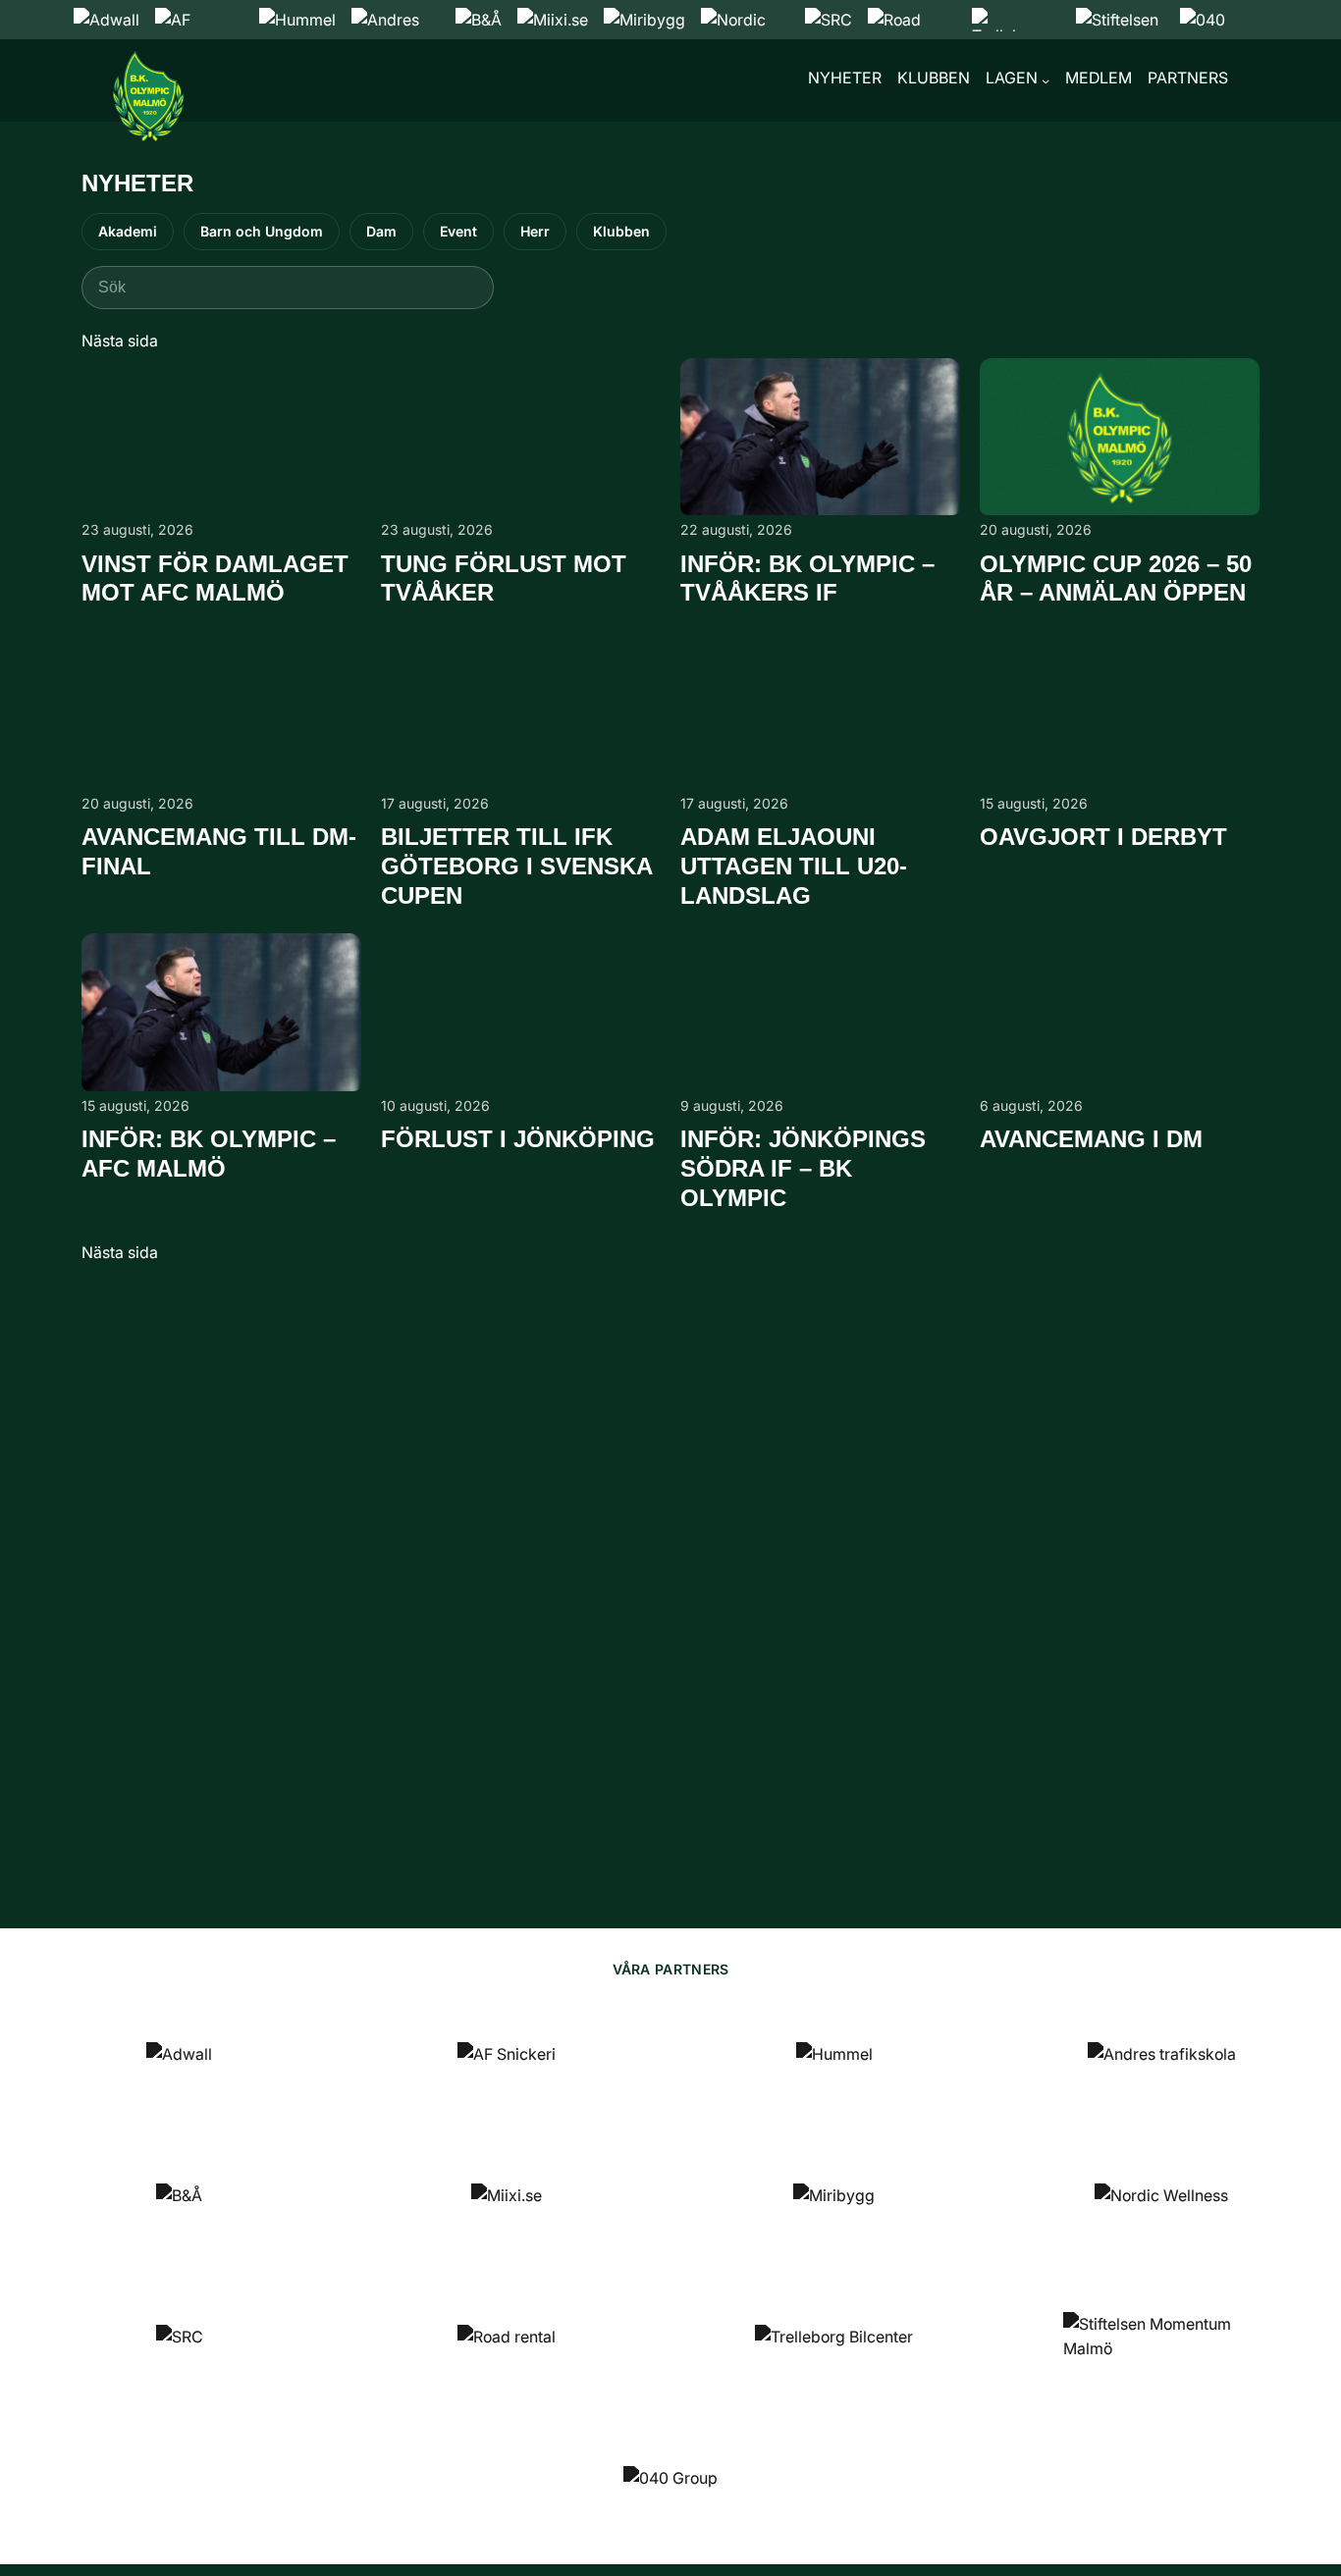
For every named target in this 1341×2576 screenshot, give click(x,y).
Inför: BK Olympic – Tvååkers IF (807, 578)
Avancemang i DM (1091, 1139)
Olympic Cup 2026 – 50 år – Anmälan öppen (1116, 578)
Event (458, 231)
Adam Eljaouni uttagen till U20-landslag (794, 866)
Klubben (621, 231)
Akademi (128, 231)
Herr (535, 231)
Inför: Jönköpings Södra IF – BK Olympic (803, 1168)
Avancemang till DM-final (219, 851)
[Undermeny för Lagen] (1046, 80)
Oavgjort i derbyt (1103, 837)
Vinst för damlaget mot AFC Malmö (215, 578)
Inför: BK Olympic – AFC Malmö (209, 1154)
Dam (381, 231)
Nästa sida (120, 341)
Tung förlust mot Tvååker (504, 578)
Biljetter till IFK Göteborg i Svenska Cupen (516, 866)
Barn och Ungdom (262, 231)
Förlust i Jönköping (518, 1139)
